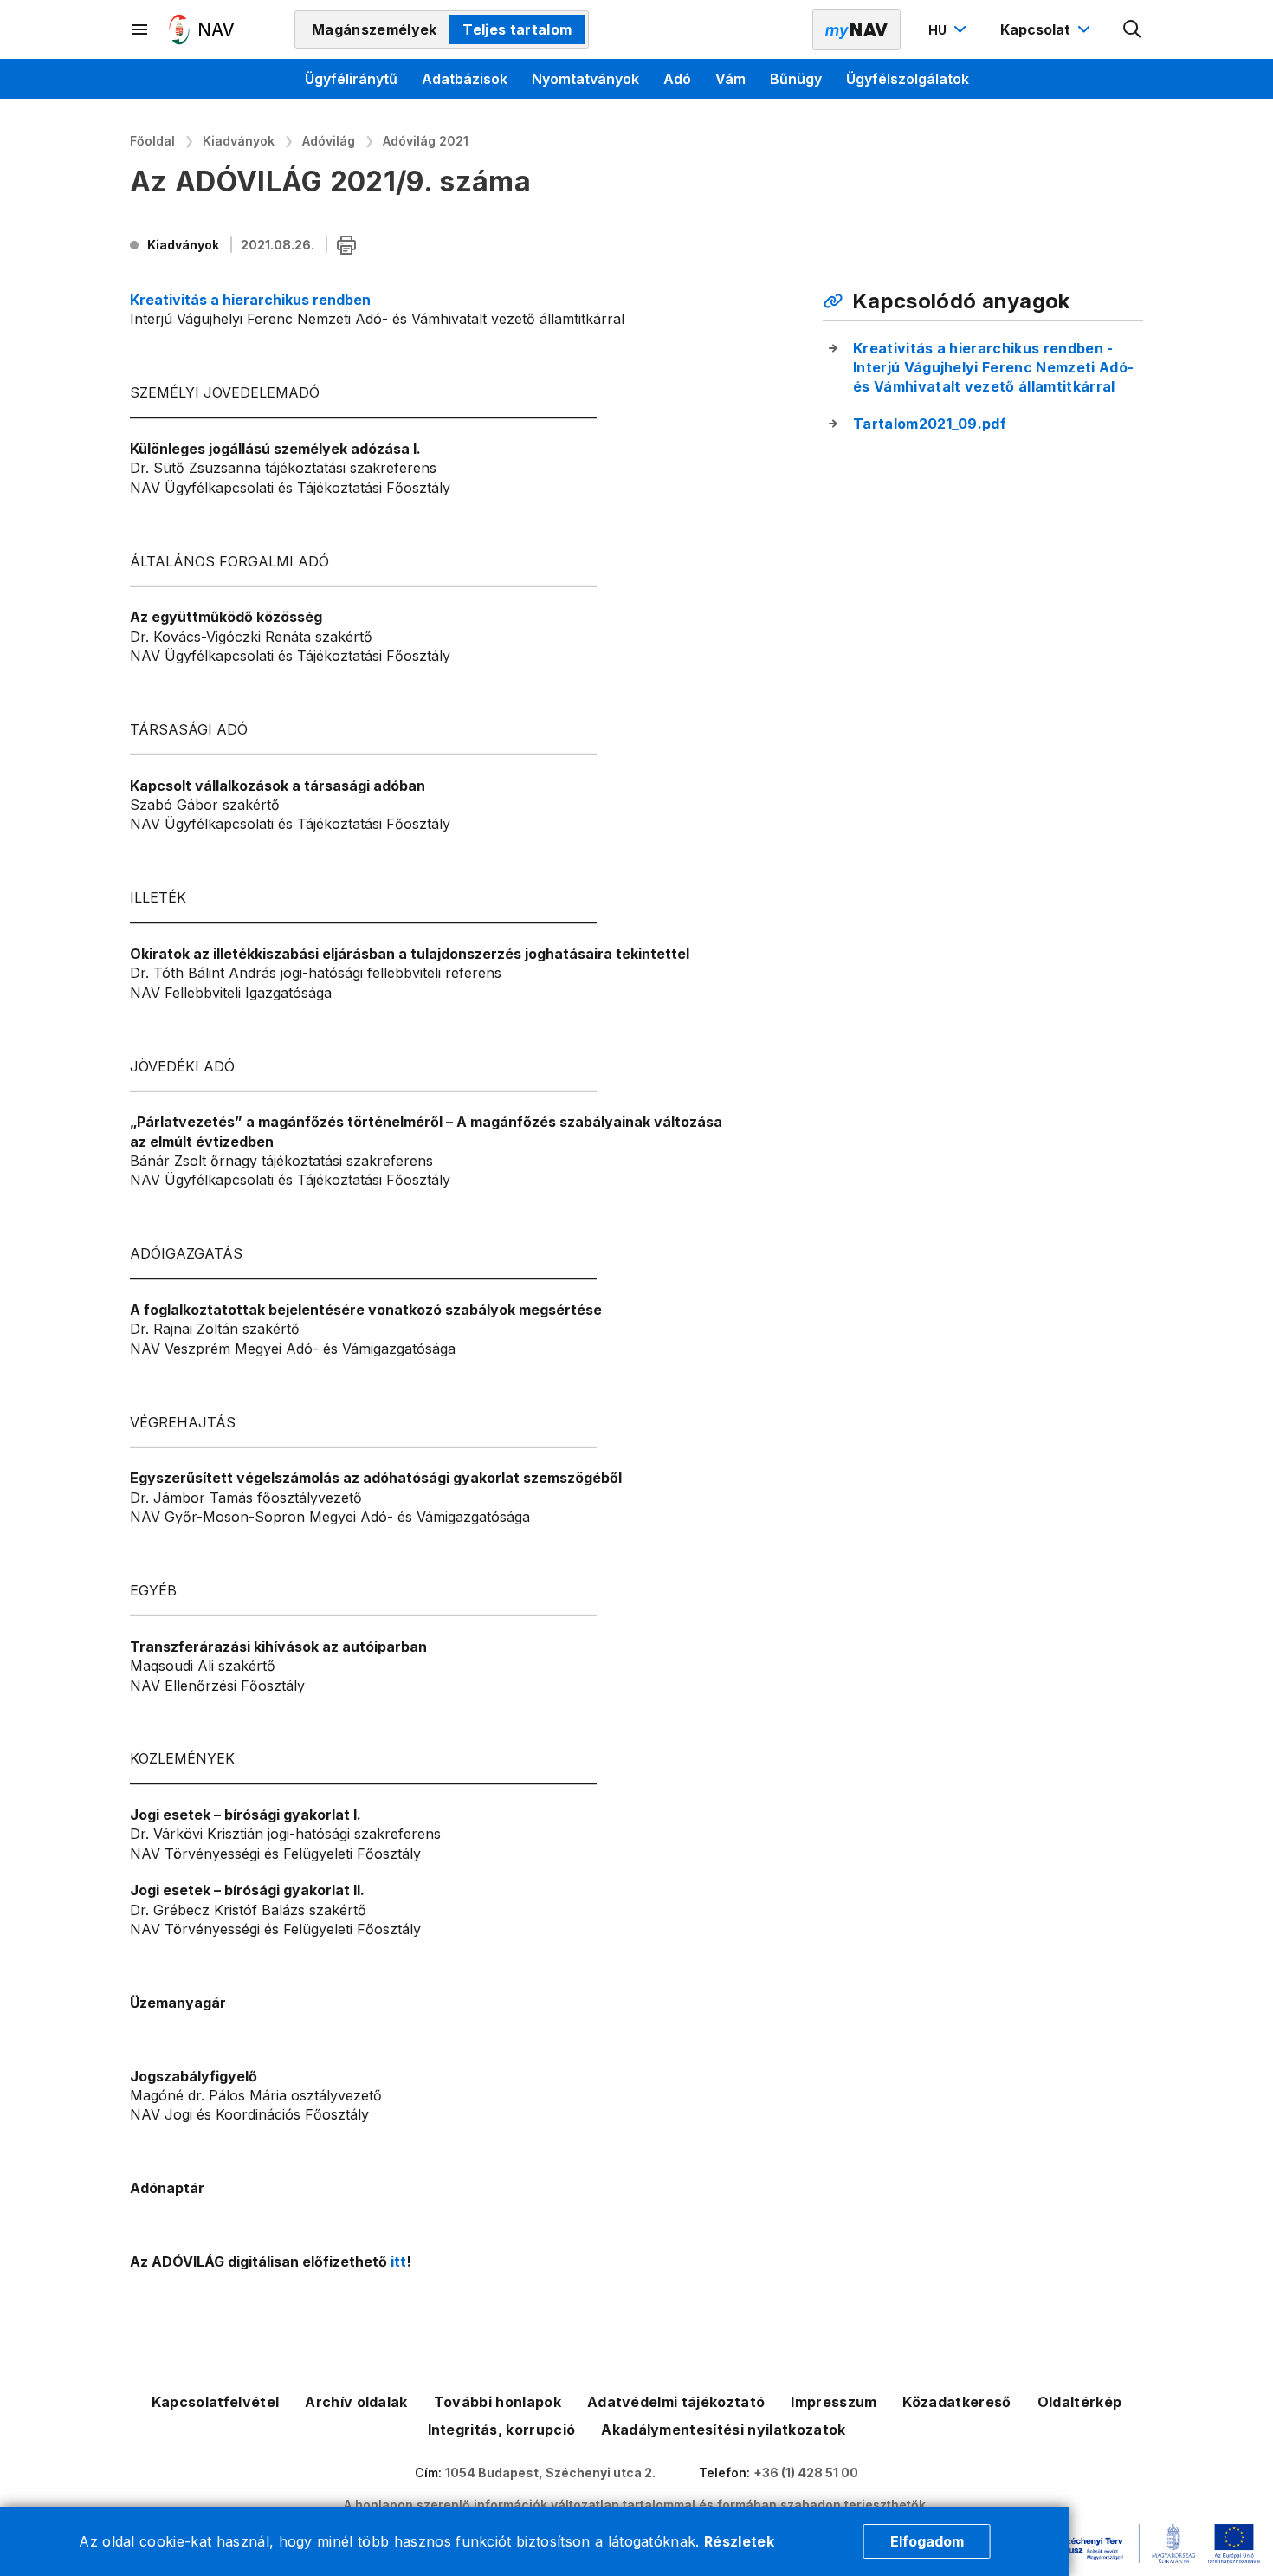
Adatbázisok (465, 79)
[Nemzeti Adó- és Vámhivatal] (202, 29)
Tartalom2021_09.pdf (930, 424)
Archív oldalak (356, 2402)
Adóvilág (329, 141)
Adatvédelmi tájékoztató (676, 2402)
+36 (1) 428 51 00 (806, 2472)
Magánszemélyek (374, 29)
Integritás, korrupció (502, 2430)
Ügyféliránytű (351, 79)
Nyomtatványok (585, 79)
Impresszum (834, 2402)
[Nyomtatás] (346, 246)
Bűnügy (796, 79)
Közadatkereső (956, 2402)
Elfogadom (927, 2541)
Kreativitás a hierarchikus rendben (250, 300)
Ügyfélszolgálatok (908, 79)
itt (398, 2262)
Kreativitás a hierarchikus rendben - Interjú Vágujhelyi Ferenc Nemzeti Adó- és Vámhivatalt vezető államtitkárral (993, 368)
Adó (677, 79)
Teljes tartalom (517, 29)
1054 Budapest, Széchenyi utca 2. (550, 2472)
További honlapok (498, 2402)
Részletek (739, 2541)
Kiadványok (239, 141)
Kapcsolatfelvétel (215, 2402)
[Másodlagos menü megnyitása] (140, 29)
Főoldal (152, 141)
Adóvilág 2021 (426, 141)
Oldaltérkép (1080, 2402)
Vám (730, 79)
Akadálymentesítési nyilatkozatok (723, 2430)
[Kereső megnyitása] (1133, 29)
